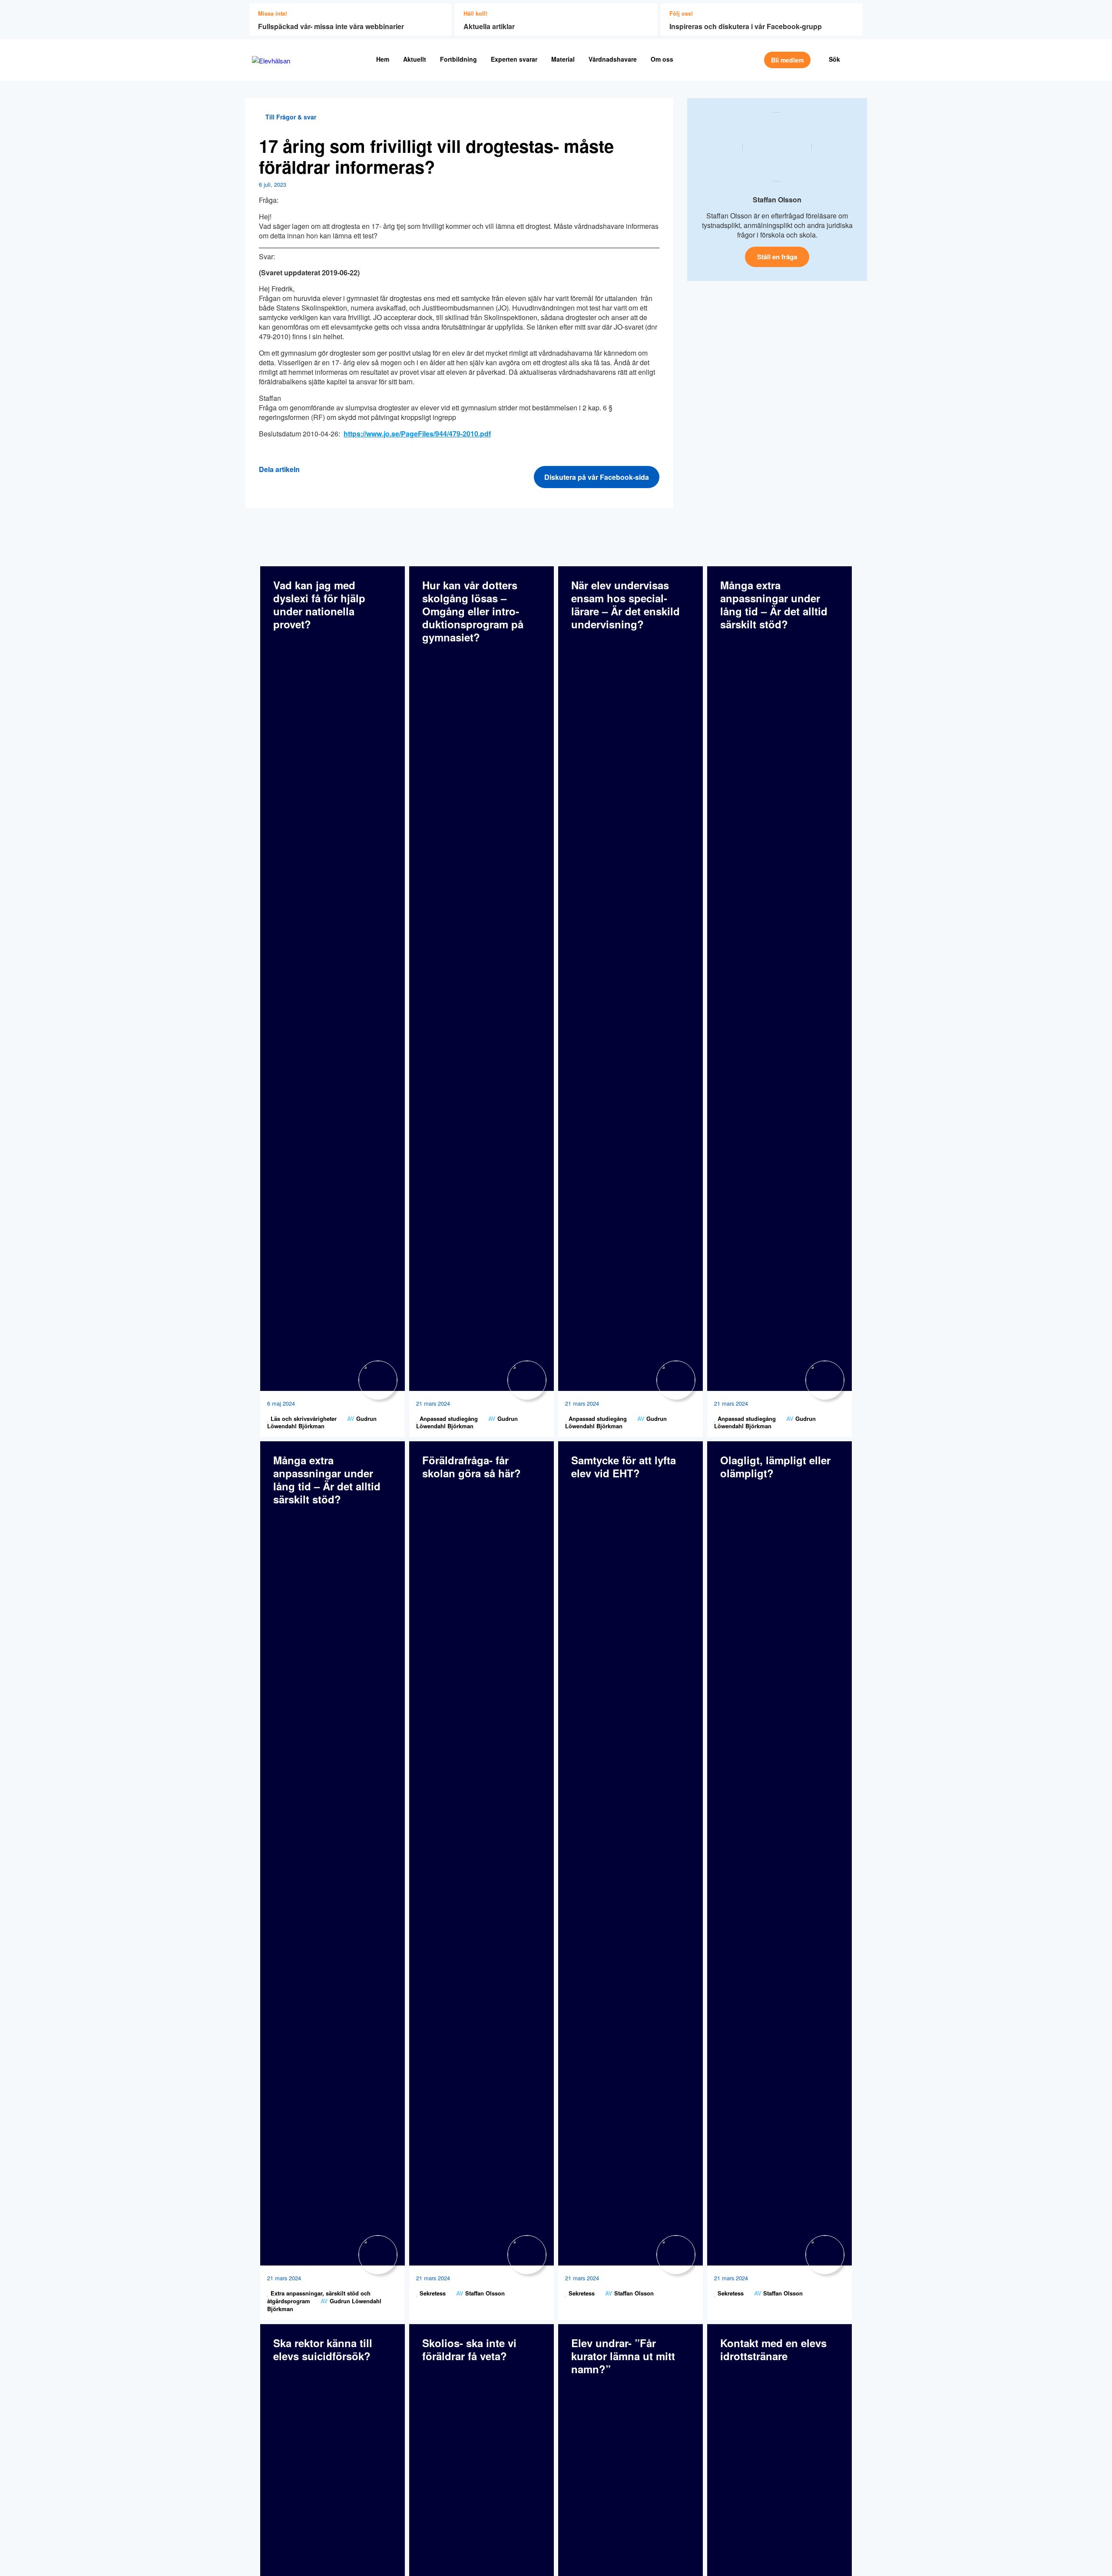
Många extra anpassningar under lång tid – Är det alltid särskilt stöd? (774, 604)
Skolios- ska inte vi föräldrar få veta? (469, 2349)
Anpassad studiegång (448, 1418)
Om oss (662, 59)
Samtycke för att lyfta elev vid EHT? (624, 1466)
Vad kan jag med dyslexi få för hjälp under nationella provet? (319, 604)
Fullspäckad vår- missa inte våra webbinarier (331, 26)
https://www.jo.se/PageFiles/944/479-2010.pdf (417, 434)
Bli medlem (787, 60)
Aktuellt (415, 59)
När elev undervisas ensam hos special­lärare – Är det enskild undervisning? (625, 604)
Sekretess (432, 2293)
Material (563, 59)
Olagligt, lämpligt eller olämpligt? (775, 1466)
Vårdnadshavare (613, 59)
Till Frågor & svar (290, 117)
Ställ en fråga (777, 257)
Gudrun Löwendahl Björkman (322, 1422)
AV (351, 1418)
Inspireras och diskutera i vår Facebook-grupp (746, 26)
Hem (383, 59)
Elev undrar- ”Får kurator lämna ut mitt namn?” (623, 2356)
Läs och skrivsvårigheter (303, 1418)
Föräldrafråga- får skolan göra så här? (472, 1466)
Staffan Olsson (777, 200)
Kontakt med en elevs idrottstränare (773, 2349)
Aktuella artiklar (489, 26)
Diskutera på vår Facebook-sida (597, 477)
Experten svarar (514, 59)
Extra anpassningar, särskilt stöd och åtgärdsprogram (319, 2297)
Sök (834, 59)
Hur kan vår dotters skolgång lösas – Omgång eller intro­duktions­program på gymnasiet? (473, 611)
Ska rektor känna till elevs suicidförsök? (323, 2349)
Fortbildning (458, 59)
